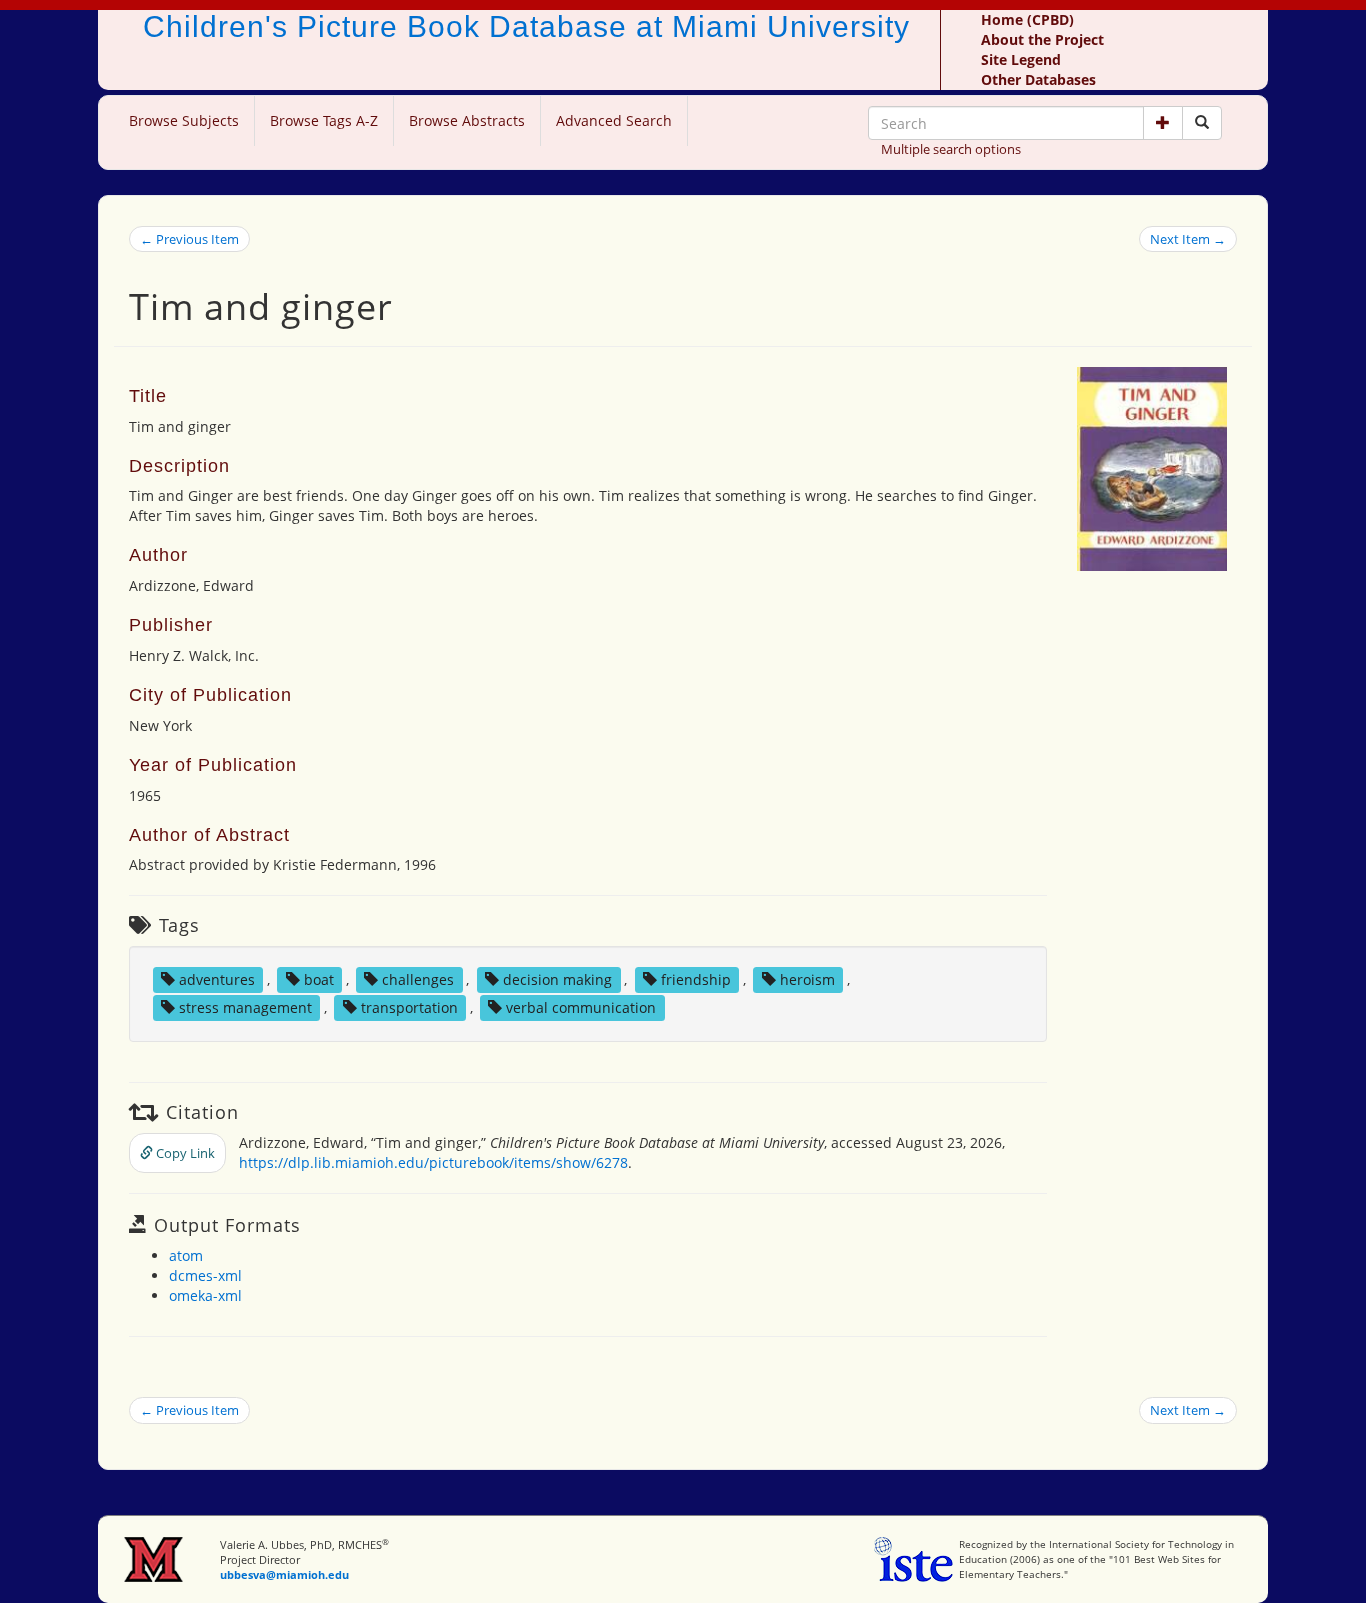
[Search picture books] (1202, 123)
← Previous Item (189, 239)
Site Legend (1021, 59)
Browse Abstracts (467, 120)
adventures (217, 979)
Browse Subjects (184, 120)
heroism (807, 979)
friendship (696, 979)
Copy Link (184, 1153)
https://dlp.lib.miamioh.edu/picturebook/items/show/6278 (433, 1162)
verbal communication (581, 1007)
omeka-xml (205, 1295)
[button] (1163, 123)
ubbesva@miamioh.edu (284, 1574)
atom (186, 1255)
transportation (409, 1007)
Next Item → (1188, 239)
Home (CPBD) (1027, 19)
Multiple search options (951, 149)
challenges (418, 979)
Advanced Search (614, 120)
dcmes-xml (205, 1275)
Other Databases (1038, 79)
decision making (557, 979)
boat (319, 979)
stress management (245, 1007)
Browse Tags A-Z (324, 120)
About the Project (1042, 39)
